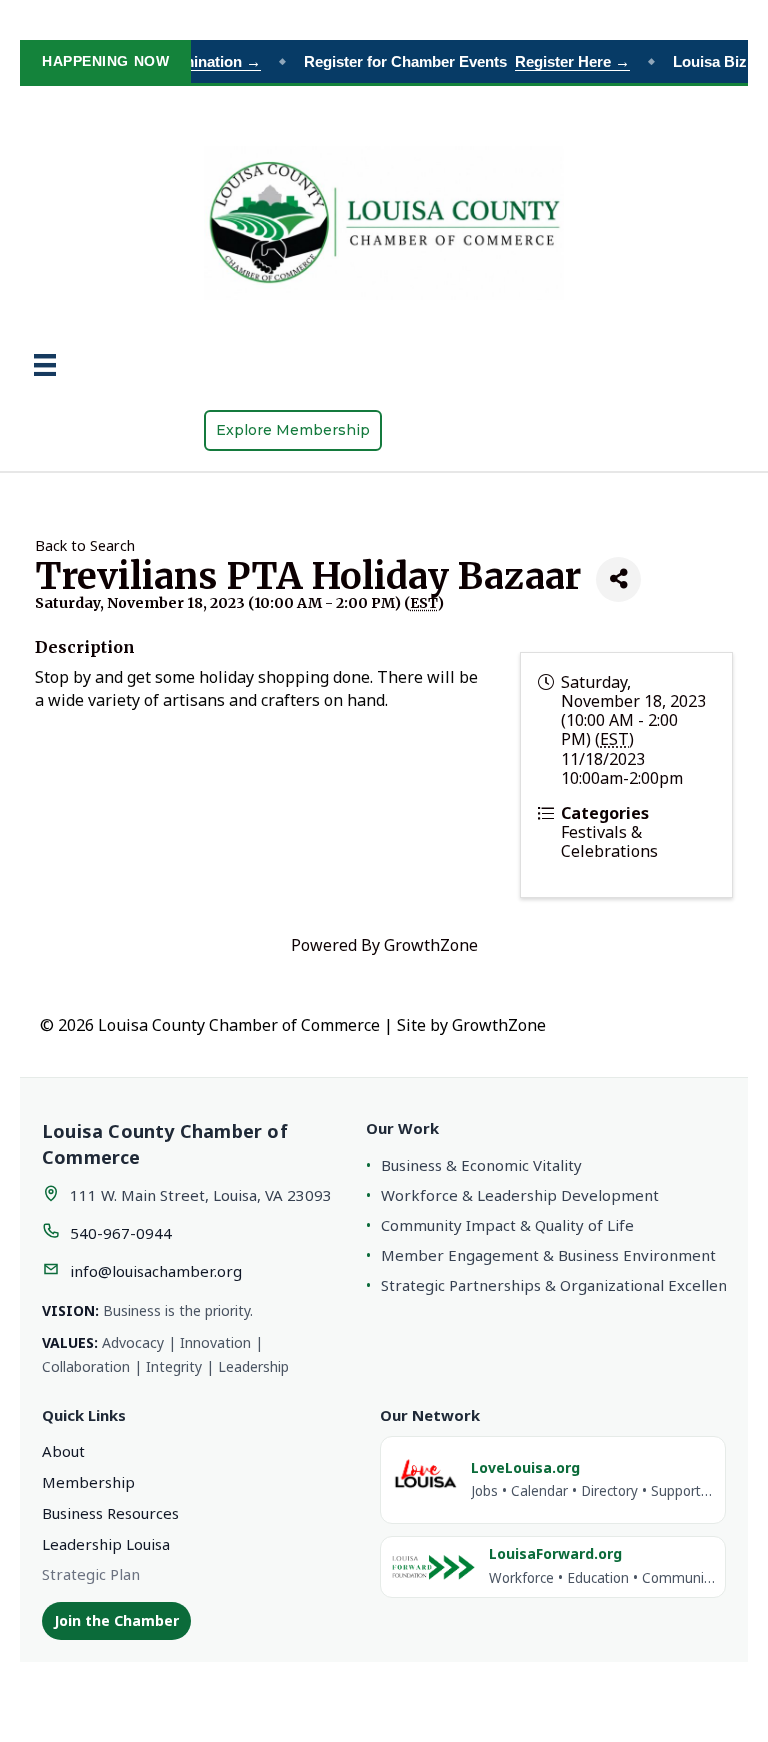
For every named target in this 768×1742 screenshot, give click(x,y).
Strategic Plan (91, 1574)
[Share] (618, 579)
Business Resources (110, 1513)
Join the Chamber (116, 1620)
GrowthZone (431, 945)
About (63, 1451)
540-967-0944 (121, 1233)
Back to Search (85, 545)
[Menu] (45, 365)
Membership (88, 1482)
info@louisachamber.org (156, 1271)
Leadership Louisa (106, 1544)
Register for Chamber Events (460, 61)
